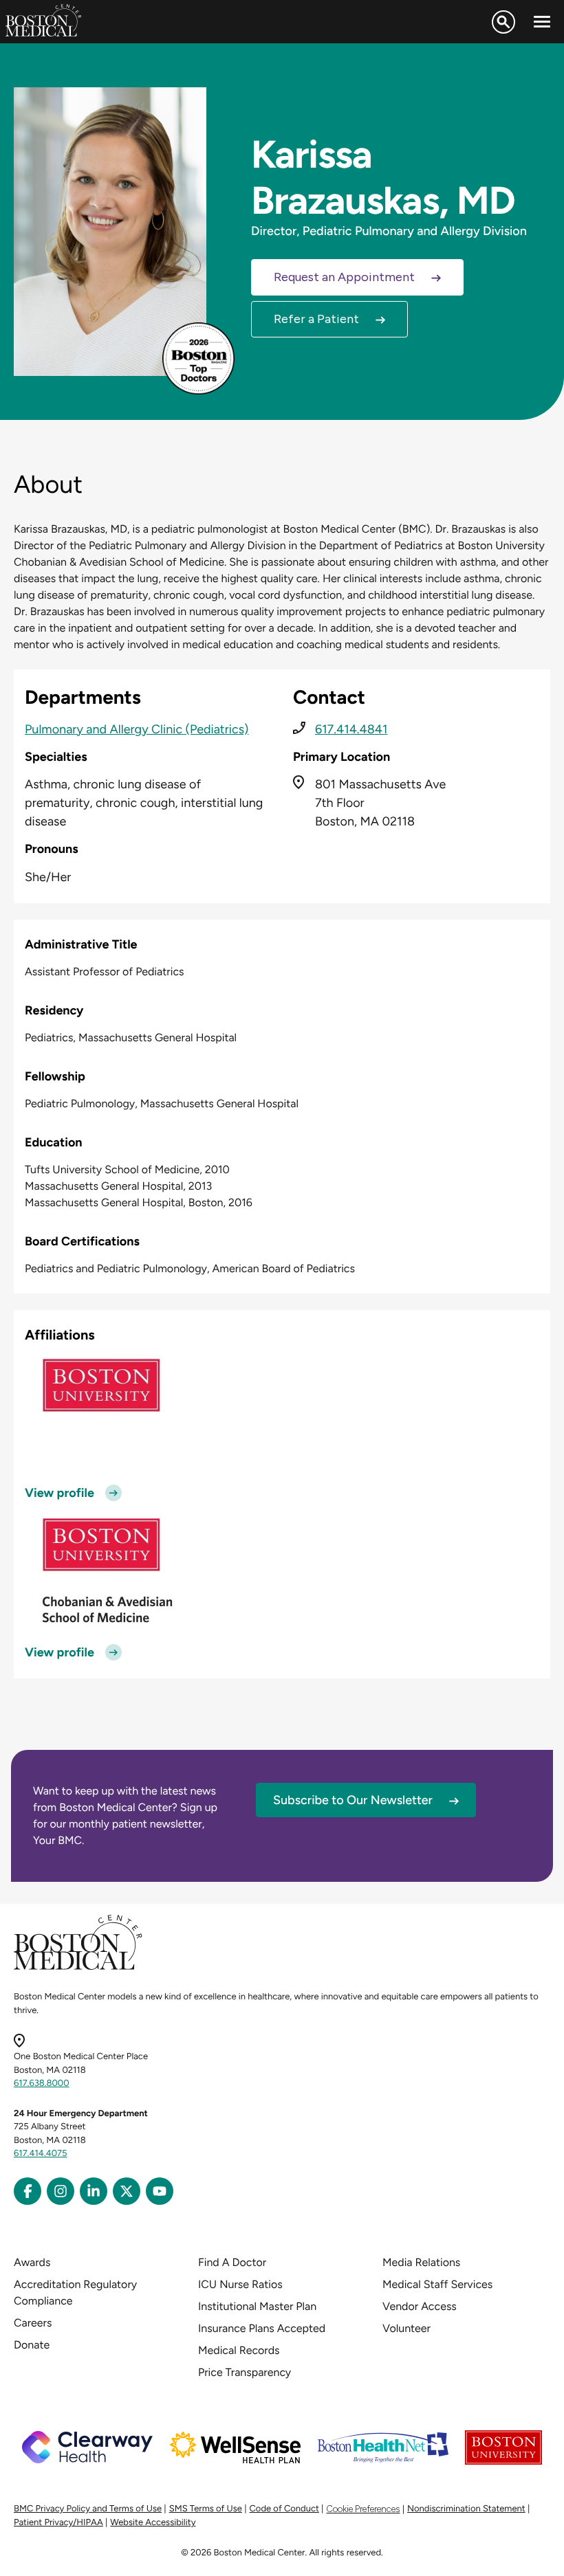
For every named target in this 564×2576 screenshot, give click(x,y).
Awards (32, 2262)
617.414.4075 (41, 2154)
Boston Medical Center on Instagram (61, 2191)
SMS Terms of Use (206, 2509)
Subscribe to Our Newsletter (353, 1800)
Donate (32, 2345)
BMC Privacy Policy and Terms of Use (88, 2509)
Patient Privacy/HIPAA (58, 2523)
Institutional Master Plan (257, 2306)
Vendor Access (420, 2306)
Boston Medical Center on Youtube (160, 2191)
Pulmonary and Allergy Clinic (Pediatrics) (137, 729)
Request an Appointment (344, 277)
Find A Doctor (232, 2262)
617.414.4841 (351, 729)
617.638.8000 (42, 2084)
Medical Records (239, 2350)
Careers (33, 2323)
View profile (59, 1493)
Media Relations (421, 2262)
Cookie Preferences (363, 2509)
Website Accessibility (153, 2523)
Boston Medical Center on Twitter (127, 2191)
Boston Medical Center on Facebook (28, 2191)
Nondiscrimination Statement (466, 2509)
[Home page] (78, 1967)
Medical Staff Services (437, 2284)
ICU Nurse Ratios (240, 2284)
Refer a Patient (316, 319)
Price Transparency (245, 2372)
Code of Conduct (284, 2509)
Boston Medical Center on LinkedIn (94, 2191)
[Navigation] (542, 22)
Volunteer (406, 2328)
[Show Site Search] (503, 22)
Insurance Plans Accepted (262, 2328)
